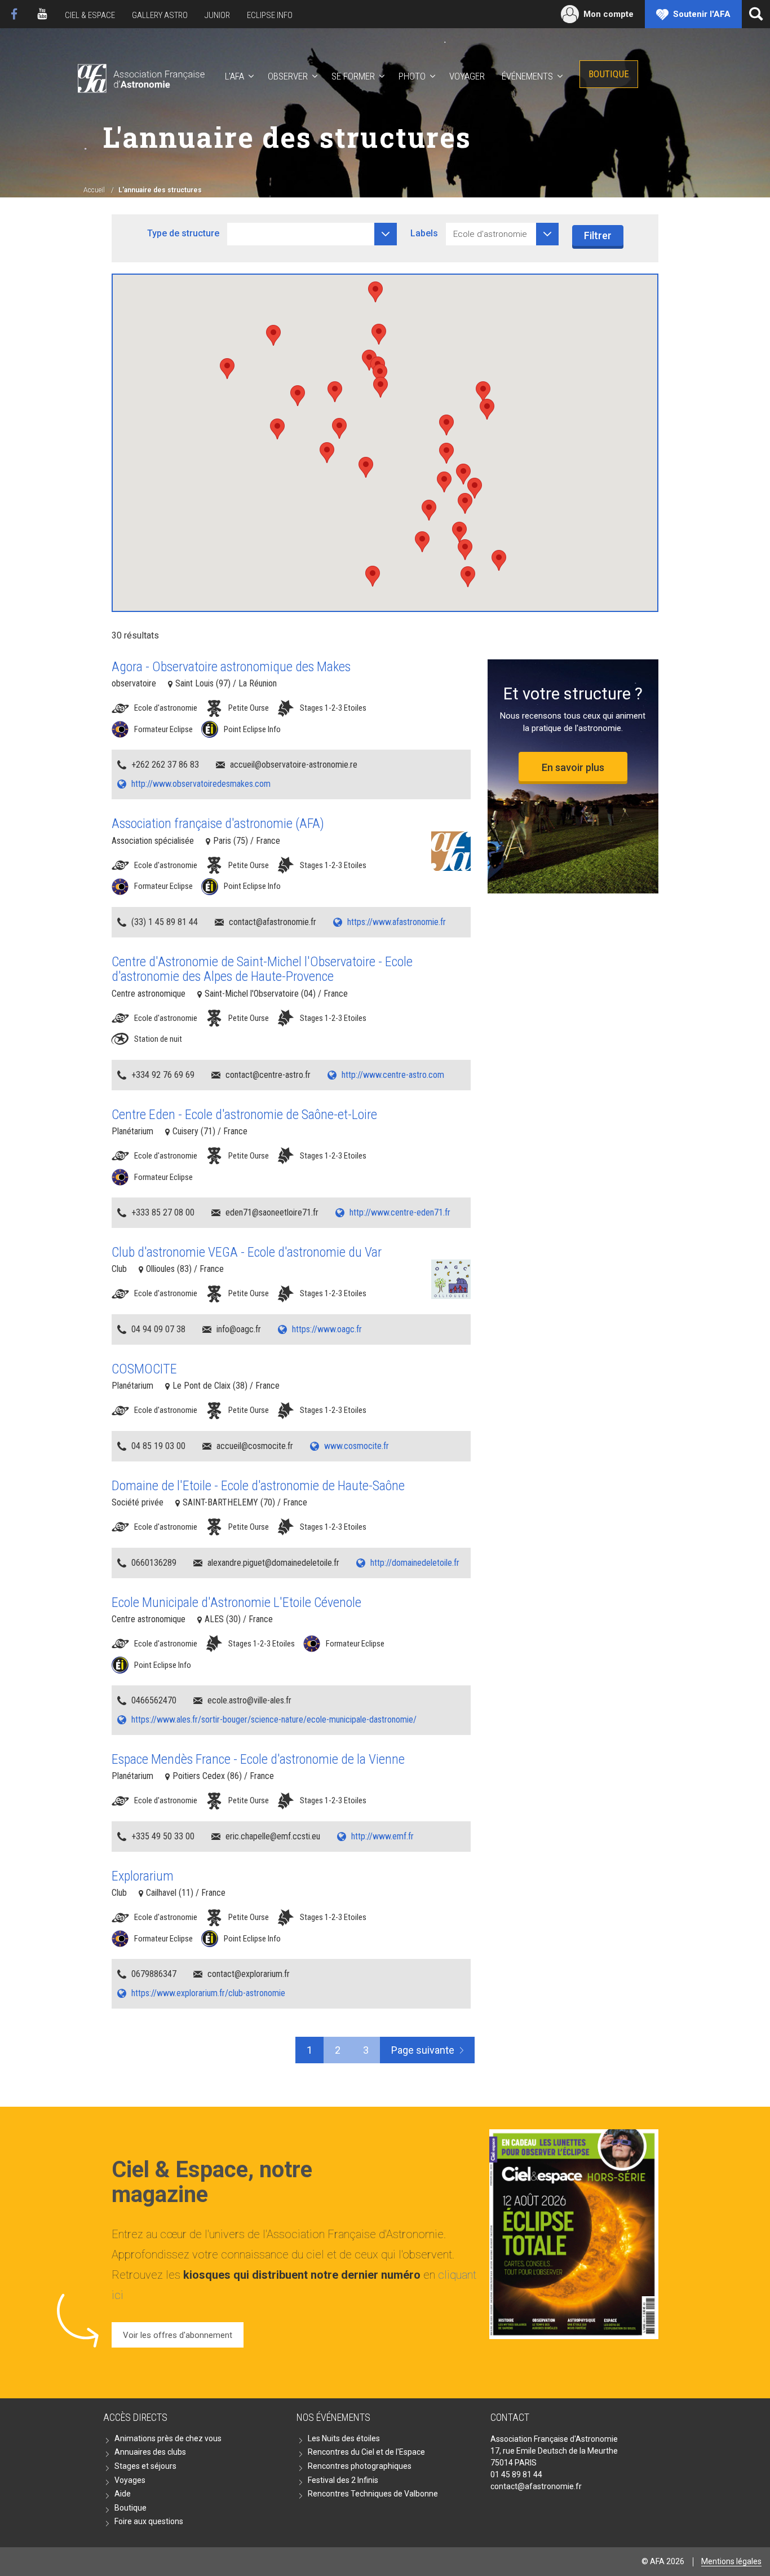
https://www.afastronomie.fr (397, 922)
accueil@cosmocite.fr (255, 1446)
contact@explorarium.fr (249, 1974)
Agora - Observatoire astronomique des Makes (231, 667)
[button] (465, 550)
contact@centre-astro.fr (268, 1075)
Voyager (467, 76)
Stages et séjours (145, 2466)
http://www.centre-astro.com (393, 1075)
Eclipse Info (270, 15)
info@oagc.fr (239, 1329)
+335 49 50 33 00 (163, 1836)
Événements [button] (527, 76)
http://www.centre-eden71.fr (400, 1212)
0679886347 (154, 1974)
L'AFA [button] (234, 76)
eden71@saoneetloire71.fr (272, 1212)
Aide (123, 2494)
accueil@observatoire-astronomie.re (294, 765)
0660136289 (154, 1563)
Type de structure (183, 233)
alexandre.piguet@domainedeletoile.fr (273, 1563)
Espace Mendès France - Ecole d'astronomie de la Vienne (258, 1759)
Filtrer (598, 235)
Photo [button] (412, 76)
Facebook (14, 14)
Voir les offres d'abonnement (178, 2335)
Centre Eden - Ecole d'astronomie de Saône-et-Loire (244, 1115)
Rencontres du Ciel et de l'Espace (366, 2452)
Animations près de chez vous (168, 2438)
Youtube (42, 14)
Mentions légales (731, 2561)
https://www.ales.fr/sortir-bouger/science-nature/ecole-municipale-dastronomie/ (274, 1719)
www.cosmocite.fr (357, 1446)
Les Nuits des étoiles (344, 2438)
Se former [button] (353, 76)
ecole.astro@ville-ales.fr (249, 1700)
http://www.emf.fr (382, 1836)
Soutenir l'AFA (702, 14)
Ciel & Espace (90, 15)
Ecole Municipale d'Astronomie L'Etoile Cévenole (236, 1602)
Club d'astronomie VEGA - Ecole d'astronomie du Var (247, 1252)
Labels (424, 233)
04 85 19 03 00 (158, 1446)
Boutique (609, 74)
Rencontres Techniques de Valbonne (373, 2494)
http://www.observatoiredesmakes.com (201, 784)
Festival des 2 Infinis (343, 2480)
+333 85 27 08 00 (163, 1212)
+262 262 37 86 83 (165, 765)
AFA (140, 76)
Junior (217, 15)
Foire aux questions (149, 2521)
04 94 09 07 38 (158, 1329)
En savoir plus (573, 767)
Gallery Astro (160, 15)
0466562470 (154, 1700)
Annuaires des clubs (150, 2452)
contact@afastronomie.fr (273, 922)
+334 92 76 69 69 (163, 1075)
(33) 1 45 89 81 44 (165, 922)
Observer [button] (288, 76)
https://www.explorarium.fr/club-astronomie (208, 1993)
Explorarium (143, 1876)
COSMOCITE (144, 1369)
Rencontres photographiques (360, 2466)
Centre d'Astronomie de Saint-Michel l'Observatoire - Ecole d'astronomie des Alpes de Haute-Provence (262, 969)
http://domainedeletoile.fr (415, 1563)
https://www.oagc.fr (327, 1329)
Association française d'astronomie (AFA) (218, 824)
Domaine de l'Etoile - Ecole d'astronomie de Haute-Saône (258, 1486)
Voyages (130, 2480)
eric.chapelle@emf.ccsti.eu (273, 1836)
